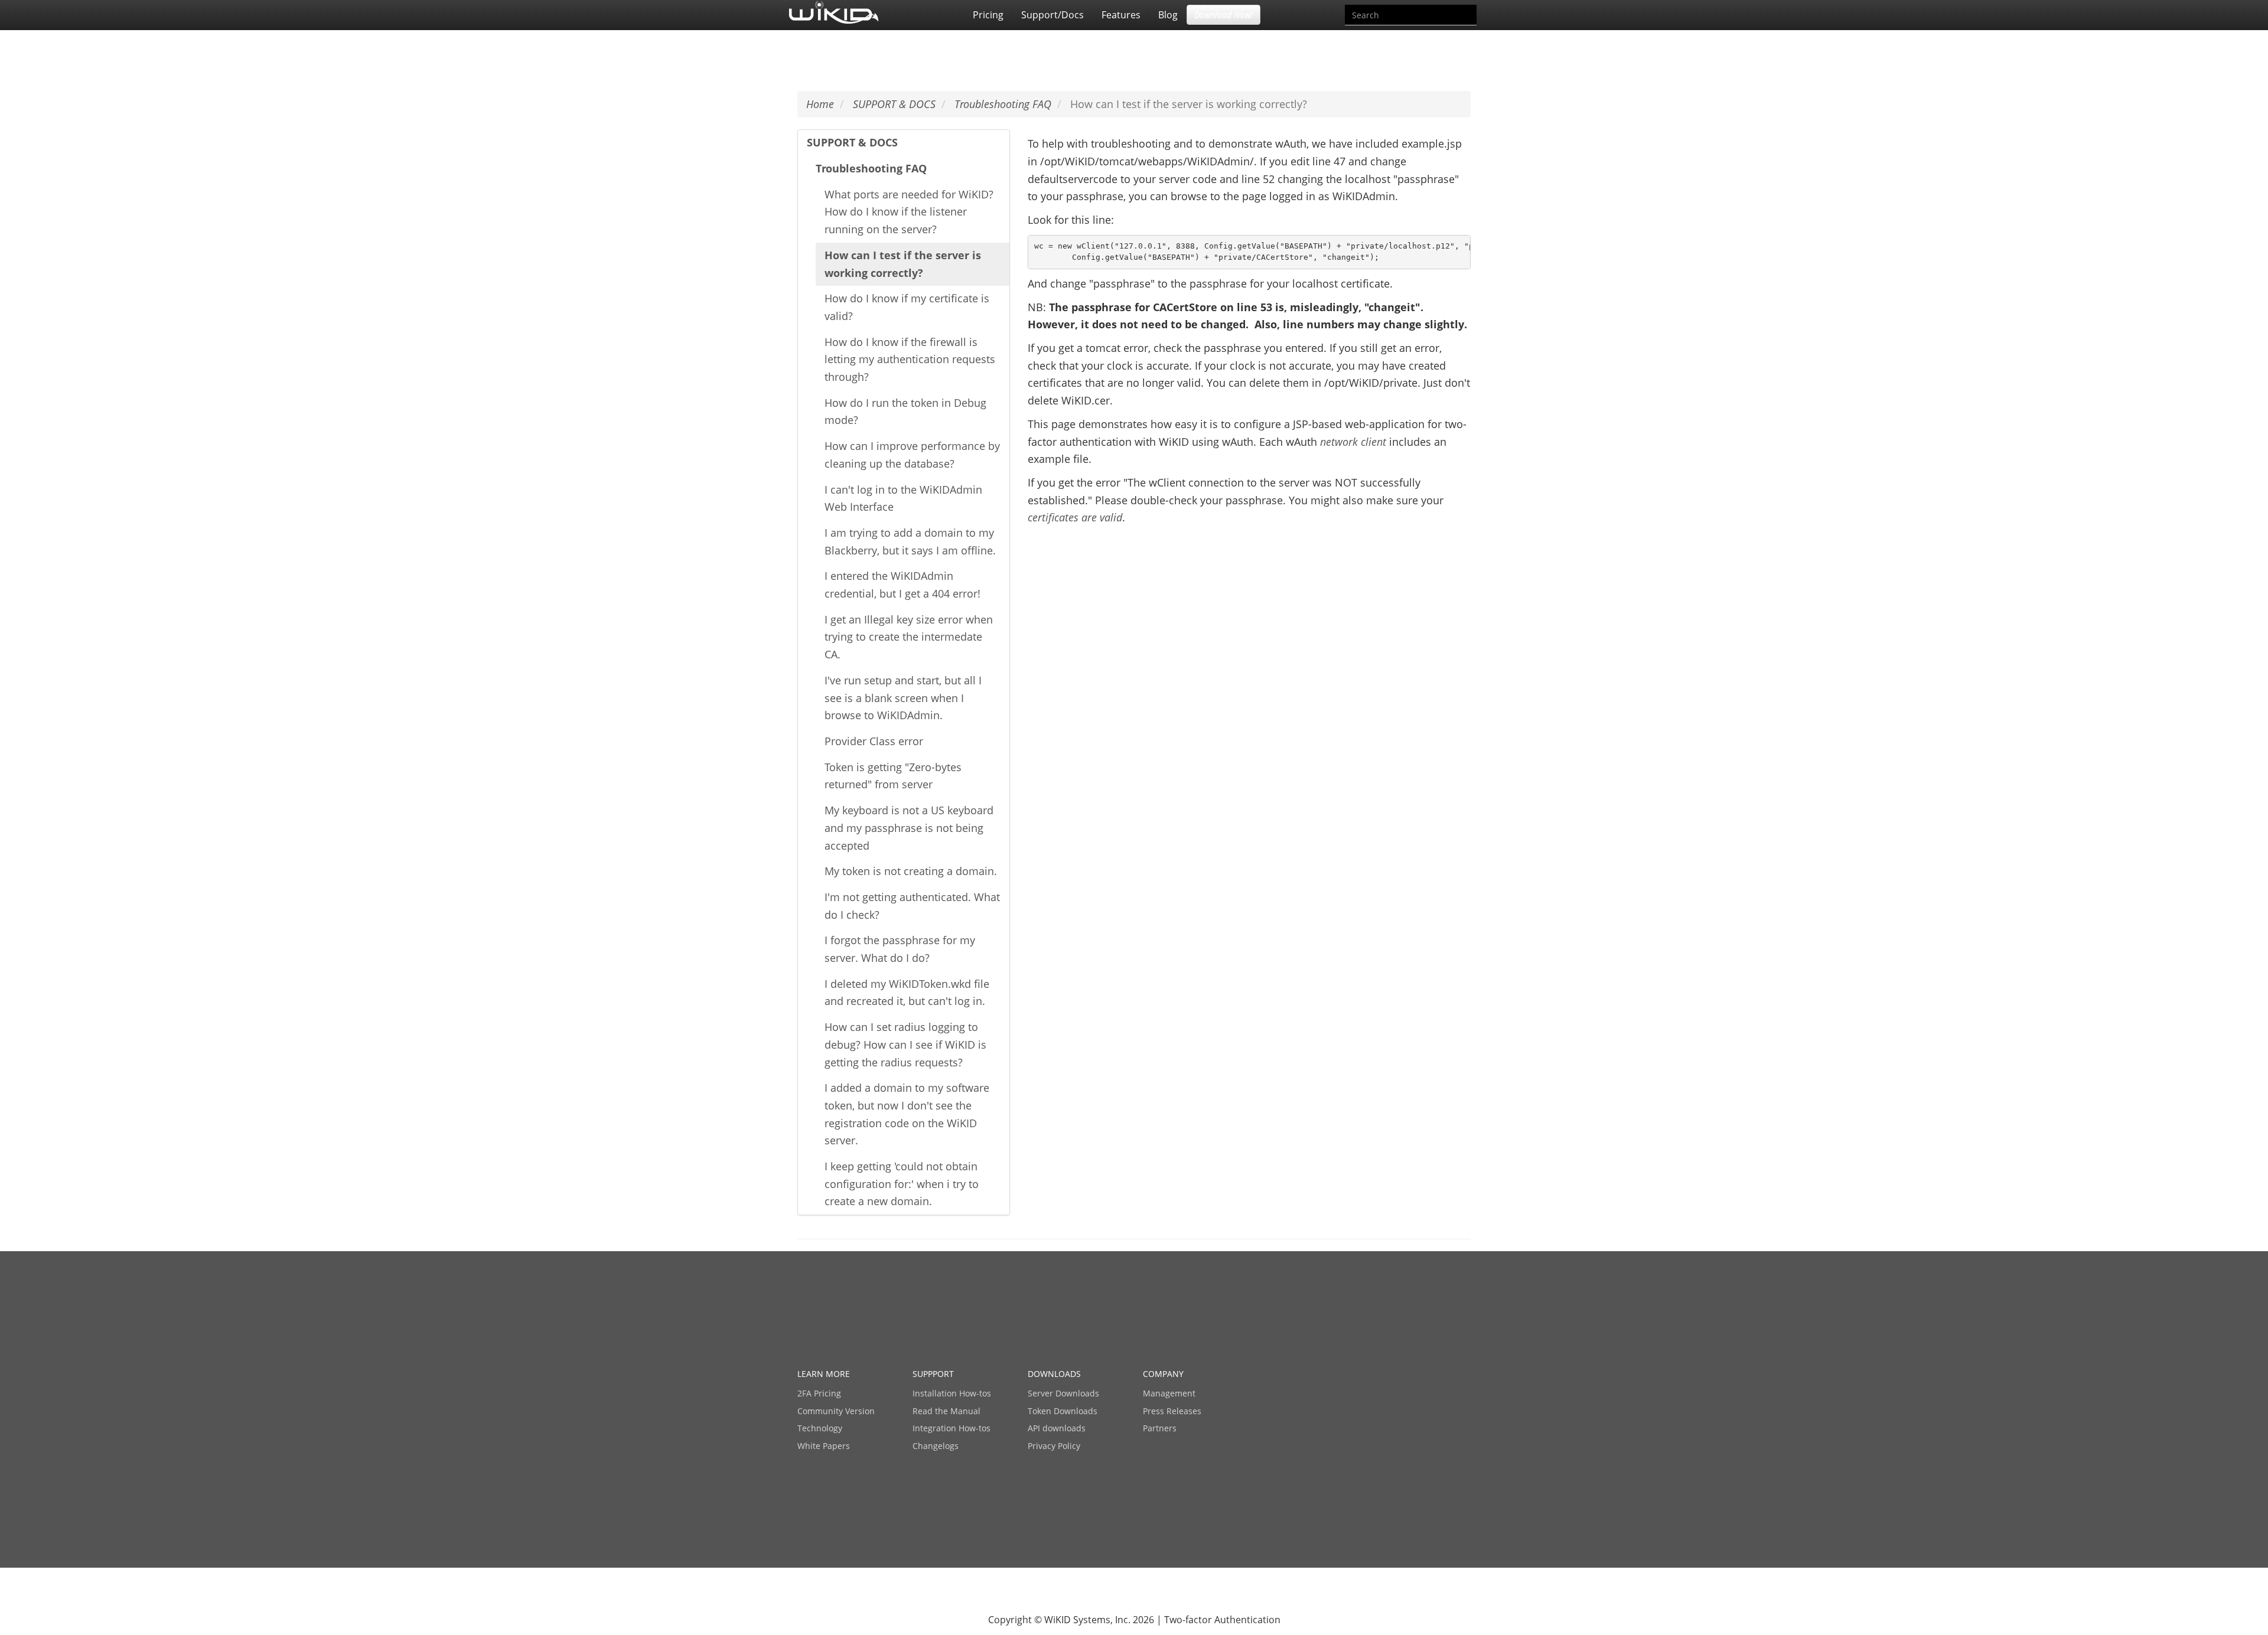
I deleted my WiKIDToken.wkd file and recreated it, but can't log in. (907, 993)
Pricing (988, 15)
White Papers (824, 1446)
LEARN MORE (824, 1374)
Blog (1168, 15)
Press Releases (1172, 1411)
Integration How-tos (951, 1428)
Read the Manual (946, 1411)
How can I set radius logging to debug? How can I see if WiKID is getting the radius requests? (905, 1044)
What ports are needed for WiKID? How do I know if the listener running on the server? (909, 212)
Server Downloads (1063, 1393)
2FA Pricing (819, 1393)
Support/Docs (1052, 15)
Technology (820, 1428)
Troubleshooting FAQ (871, 168)
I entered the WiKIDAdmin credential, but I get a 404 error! (902, 585)
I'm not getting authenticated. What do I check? (912, 906)
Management (1169, 1393)
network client (1355, 442)
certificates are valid (1075, 517)
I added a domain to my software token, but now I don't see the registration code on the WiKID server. (907, 1114)
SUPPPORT (933, 1374)
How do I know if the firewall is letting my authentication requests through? (910, 359)
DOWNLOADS (1054, 1374)
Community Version (836, 1411)
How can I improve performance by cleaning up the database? (912, 455)
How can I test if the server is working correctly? (903, 264)
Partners (1160, 1428)
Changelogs (936, 1446)
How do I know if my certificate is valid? (907, 307)
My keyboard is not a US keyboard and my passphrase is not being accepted (909, 828)
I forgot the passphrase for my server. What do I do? (900, 949)
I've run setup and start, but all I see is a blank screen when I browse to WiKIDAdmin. (903, 698)
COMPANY (1163, 1374)
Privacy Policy (1054, 1446)
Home (820, 104)
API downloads (1057, 1428)
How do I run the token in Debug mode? (905, 412)
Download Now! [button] (1223, 14)
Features (1121, 15)
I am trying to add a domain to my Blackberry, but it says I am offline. (910, 541)
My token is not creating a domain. (911, 871)
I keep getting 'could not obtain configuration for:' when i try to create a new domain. (902, 1184)
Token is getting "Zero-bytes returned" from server (893, 776)
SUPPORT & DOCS (852, 142)
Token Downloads (1063, 1411)
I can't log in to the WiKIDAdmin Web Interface (903, 498)
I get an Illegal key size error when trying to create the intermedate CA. (909, 637)
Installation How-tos (952, 1393)
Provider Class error (874, 741)
